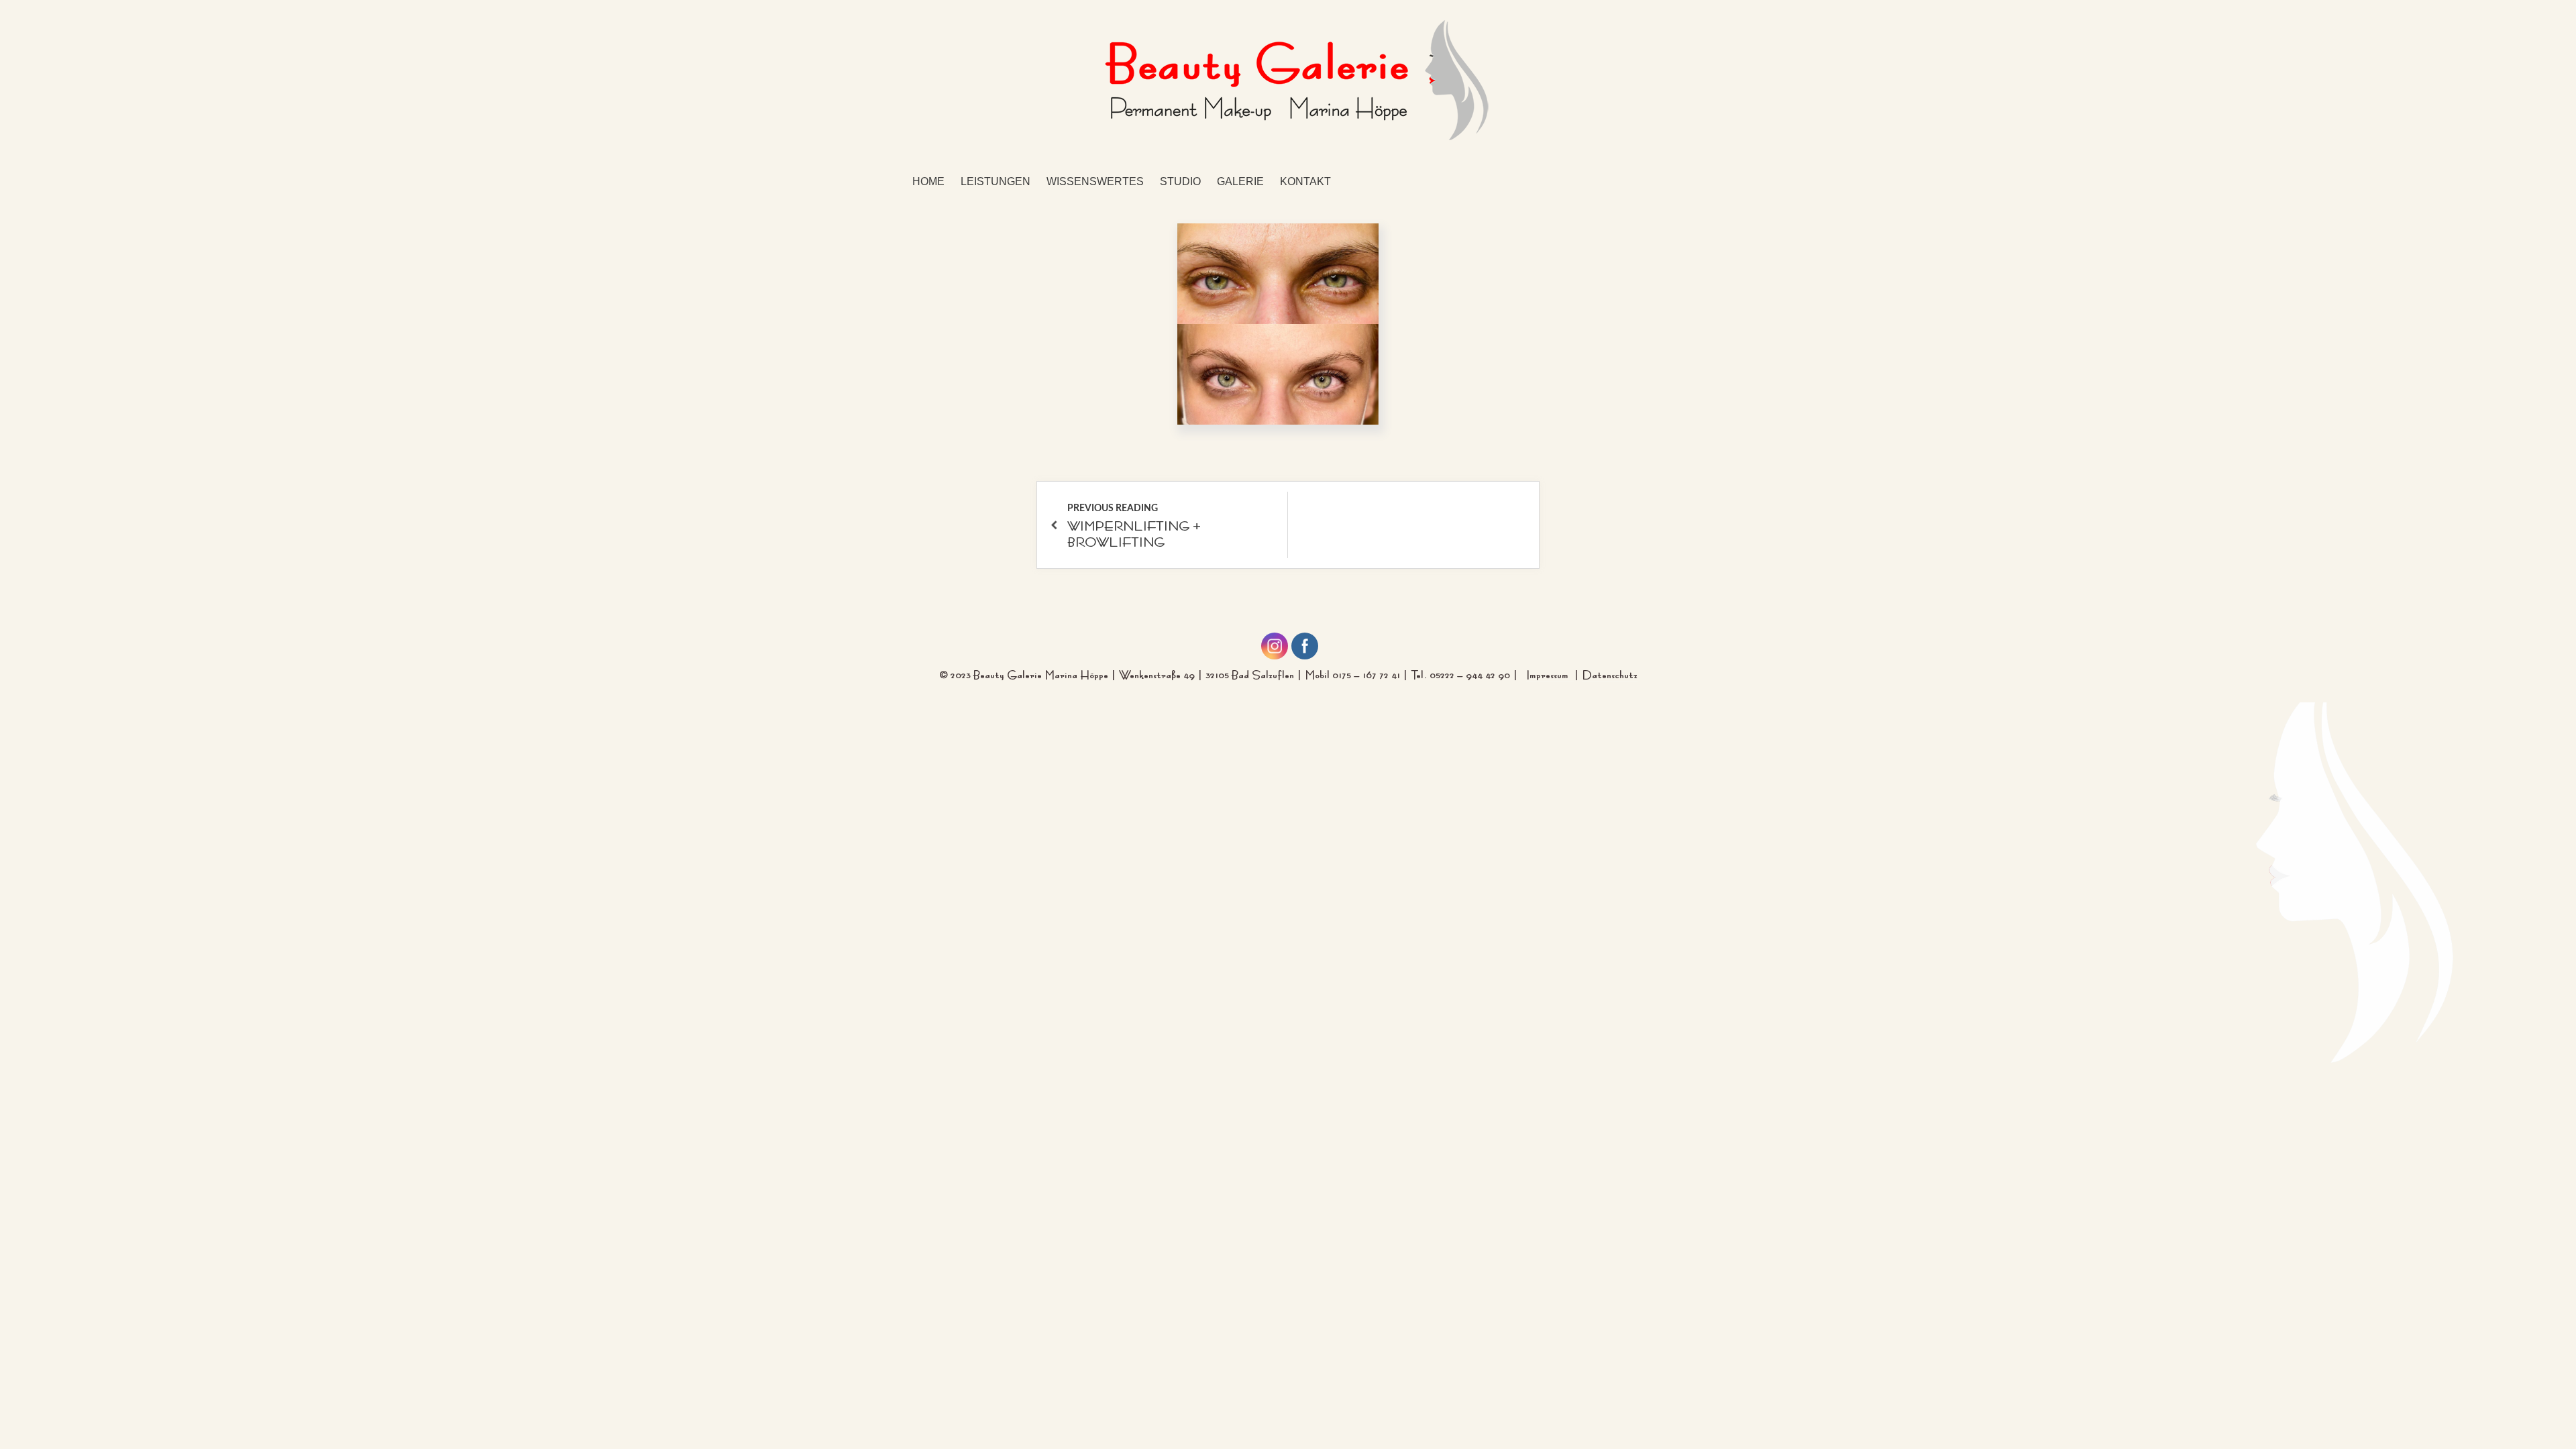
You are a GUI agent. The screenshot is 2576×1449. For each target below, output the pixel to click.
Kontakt (1305, 181)
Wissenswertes (1095, 181)
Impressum (1550, 673)
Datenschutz (1610, 673)
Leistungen (996, 181)
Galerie (1240, 181)
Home (928, 181)
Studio (1180, 181)
